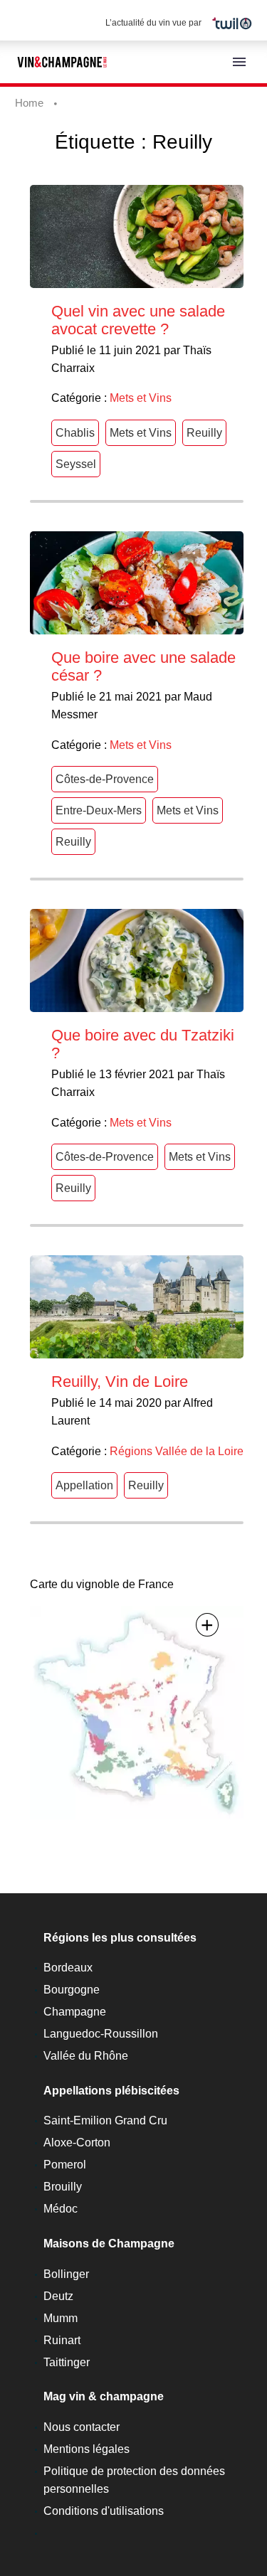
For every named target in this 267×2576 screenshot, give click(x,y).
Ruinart (62, 2340)
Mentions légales (87, 2449)
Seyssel (76, 464)
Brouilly (63, 2187)
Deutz (58, 2296)
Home (29, 103)
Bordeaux (68, 1968)
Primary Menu (239, 62)
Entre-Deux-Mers (99, 810)
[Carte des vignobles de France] (137, 1712)
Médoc (61, 2209)
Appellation (84, 1485)
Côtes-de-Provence (105, 779)
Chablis (75, 433)
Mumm (61, 2318)
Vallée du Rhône (86, 2056)
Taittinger (67, 2362)
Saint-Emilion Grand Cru (105, 2120)
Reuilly (204, 433)
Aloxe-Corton (77, 2143)
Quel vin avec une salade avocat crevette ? (138, 320)
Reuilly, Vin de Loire (120, 1382)
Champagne (75, 2012)
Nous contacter (82, 2427)
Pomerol (65, 2165)
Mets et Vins (141, 398)
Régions (131, 1451)
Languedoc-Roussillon (101, 2034)
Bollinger (66, 2274)
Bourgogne (72, 1990)
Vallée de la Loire (199, 1451)
